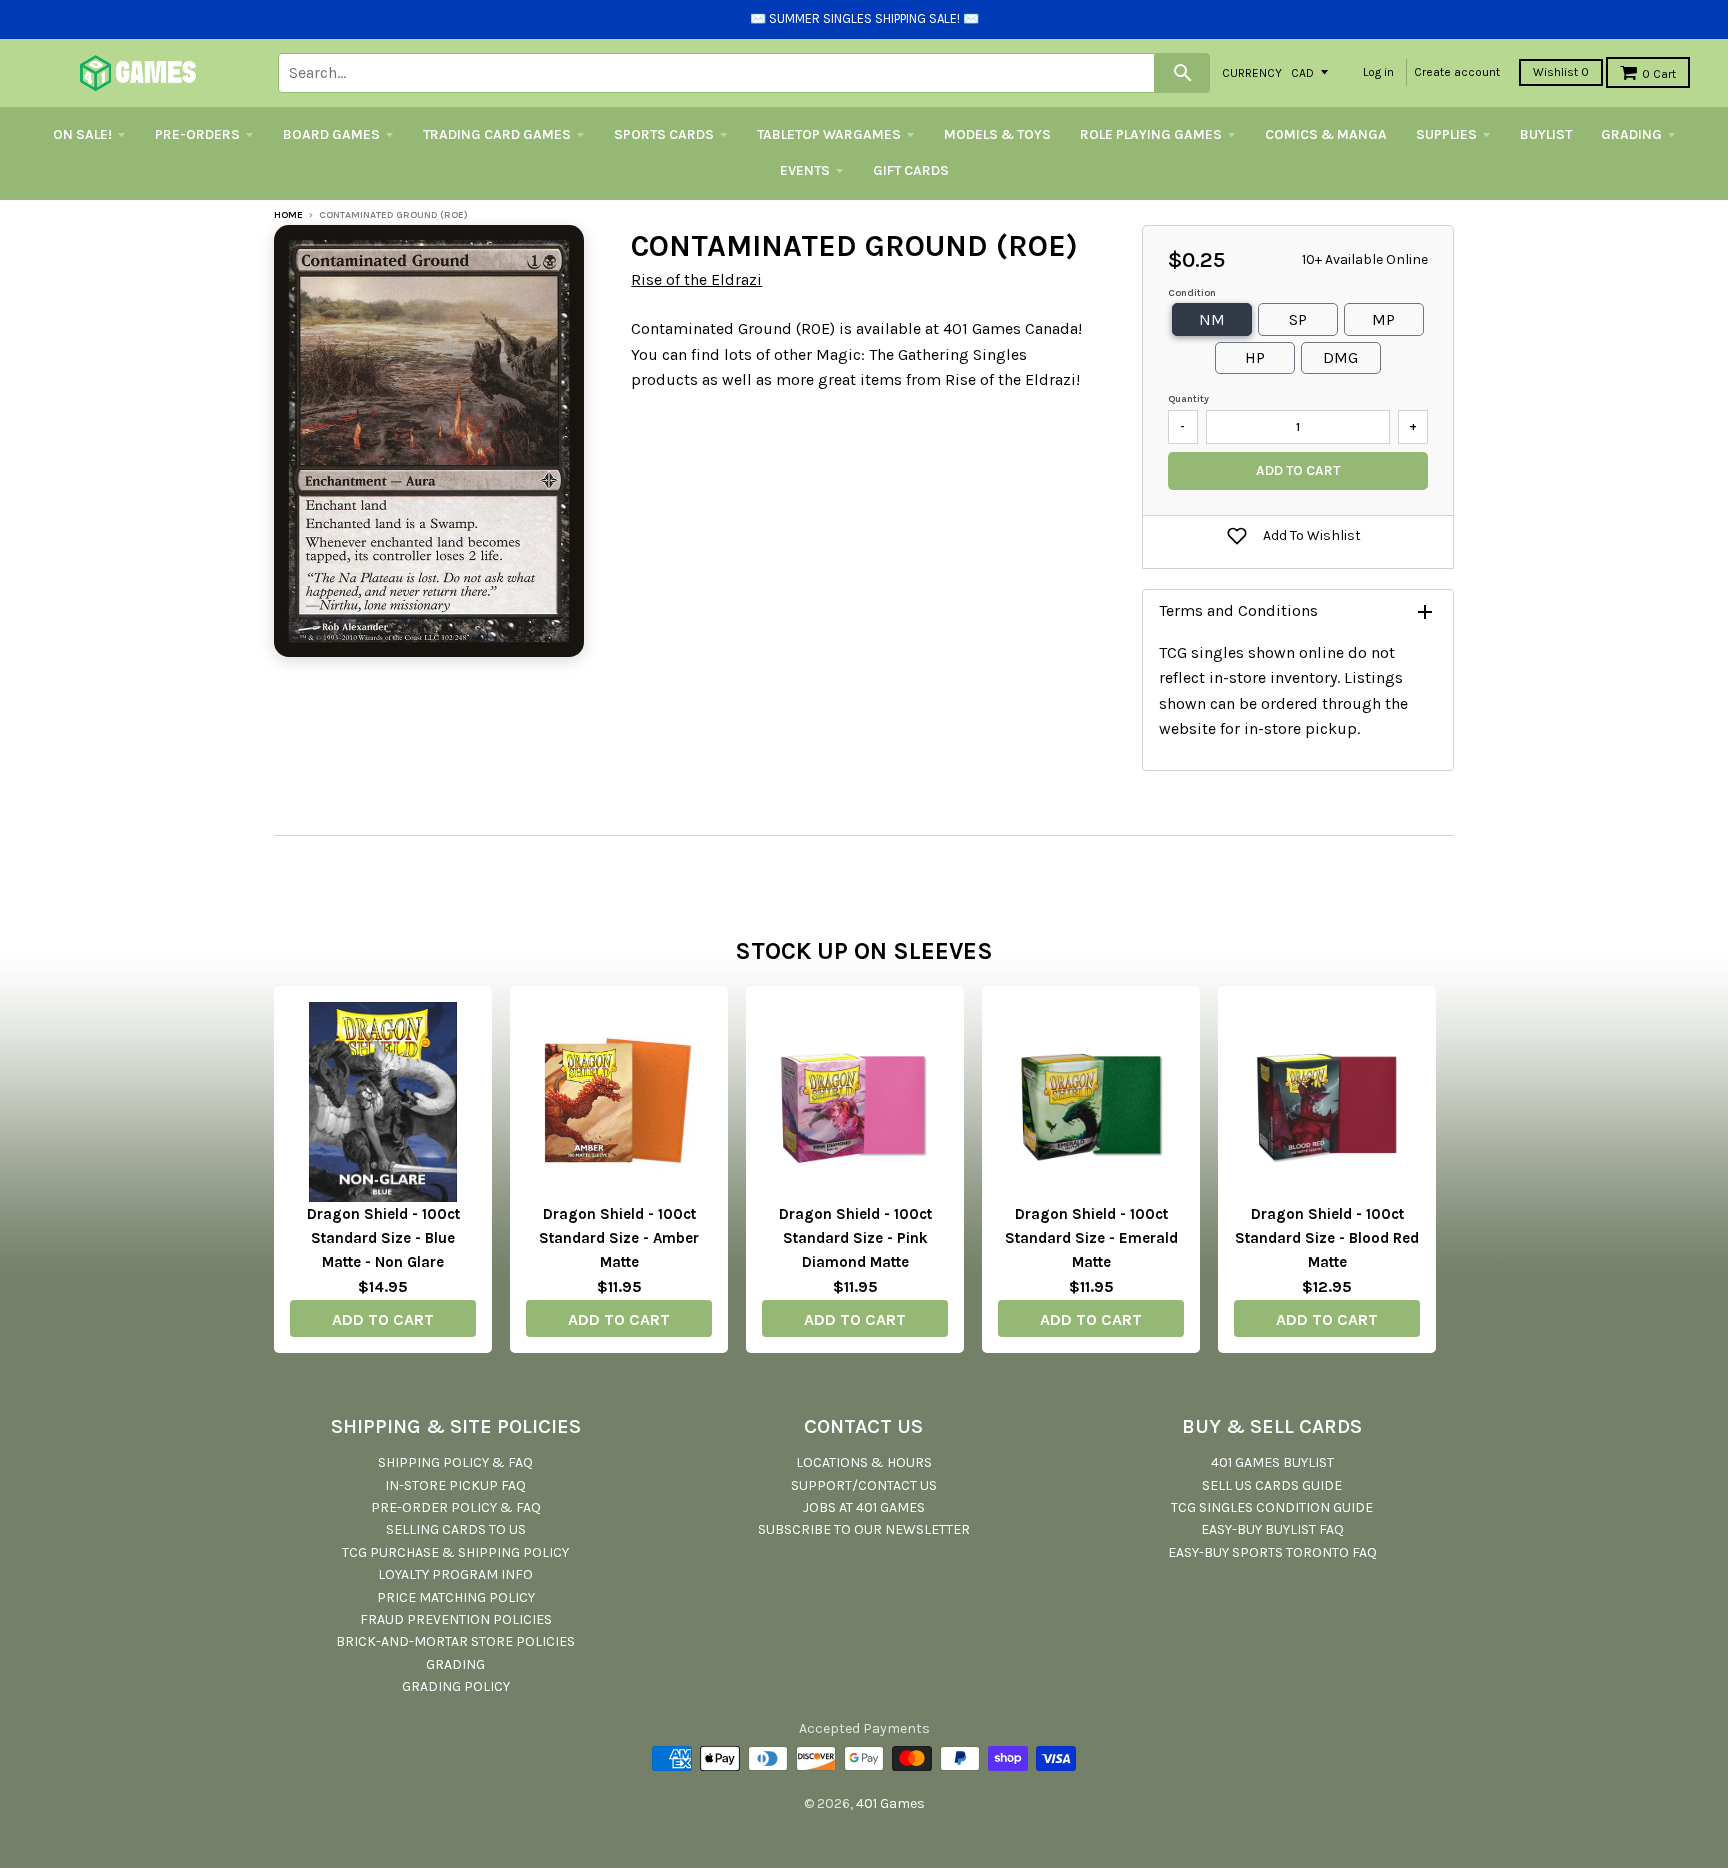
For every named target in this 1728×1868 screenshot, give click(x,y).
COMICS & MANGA (1326, 134)
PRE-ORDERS (197, 134)
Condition (1192, 293)
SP (1298, 319)
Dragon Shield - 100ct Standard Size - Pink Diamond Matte (855, 1238)
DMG (1340, 357)
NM (1212, 319)
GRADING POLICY (456, 1686)
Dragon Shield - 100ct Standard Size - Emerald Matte (1091, 1238)
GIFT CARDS (911, 170)
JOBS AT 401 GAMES (864, 1507)
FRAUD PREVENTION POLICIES (456, 1619)
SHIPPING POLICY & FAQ (455, 1462)
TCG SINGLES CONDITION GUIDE (1272, 1507)
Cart (1659, 74)
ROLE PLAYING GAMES (1151, 134)
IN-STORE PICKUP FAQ (455, 1485)
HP (1255, 357)
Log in (1378, 72)
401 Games (890, 1803)
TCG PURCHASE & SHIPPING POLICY (455, 1552)
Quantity (1188, 399)
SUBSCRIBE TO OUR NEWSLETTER (864, 1529)
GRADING (1631, 134)
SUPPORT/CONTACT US (864, 1485)
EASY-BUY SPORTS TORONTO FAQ (1272, 1552)
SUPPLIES (1446, 134)
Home (288, 215)
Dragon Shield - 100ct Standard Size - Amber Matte (619, 1238)
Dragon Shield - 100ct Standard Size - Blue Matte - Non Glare (383, 1238)
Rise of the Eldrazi (696, 279)
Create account (1457, 72)
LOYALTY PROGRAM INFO (455, 1574)
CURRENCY (1252, 72)
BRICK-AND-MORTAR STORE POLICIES (455, 1641)
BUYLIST (1546, 134)
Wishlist (1561, 72)
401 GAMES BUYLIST (1272, 1462)
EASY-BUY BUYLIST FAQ (1272, 1529)
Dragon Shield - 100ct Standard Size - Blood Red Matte (1327, 1238)
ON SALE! (82, 134)
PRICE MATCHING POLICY (456, 1597)
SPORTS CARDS (664, 134)
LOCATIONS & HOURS (864, 1462)
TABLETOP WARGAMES (829, 134)
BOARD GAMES (331, 134)
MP (1383, 319)
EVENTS (805, 170)
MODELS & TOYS (997, 134)
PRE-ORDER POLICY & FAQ (456, 1507)
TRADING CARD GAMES (497, 134)
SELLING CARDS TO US (456, 1529)
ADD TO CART (383, 1319)
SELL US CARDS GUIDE (1272, 1485)
